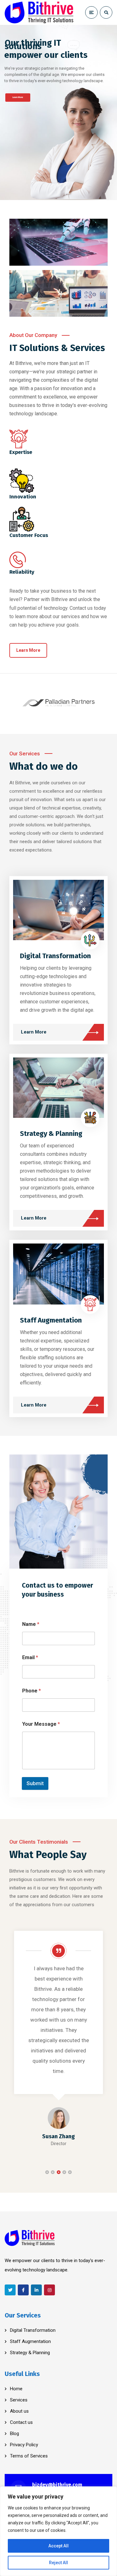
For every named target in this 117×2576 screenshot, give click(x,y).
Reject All (58, 2563)
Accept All (58, 2546)
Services (19, 2400)
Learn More (18, 97)
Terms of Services (29, 2456)
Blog (15, 2434)
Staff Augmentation (51, 1320)
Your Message (41, 1724)
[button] (47, 2172)
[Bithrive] (39, 12)
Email (30, 1657)
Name (31, 1624)
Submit (35, 1783)
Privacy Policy (24, 2445)
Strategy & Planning (51, 1134)
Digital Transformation (55, 956)
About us (19, 2411)
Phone (32, 1691)
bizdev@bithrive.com (57, 2485)
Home (16, 2389)
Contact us (21, 2422)
